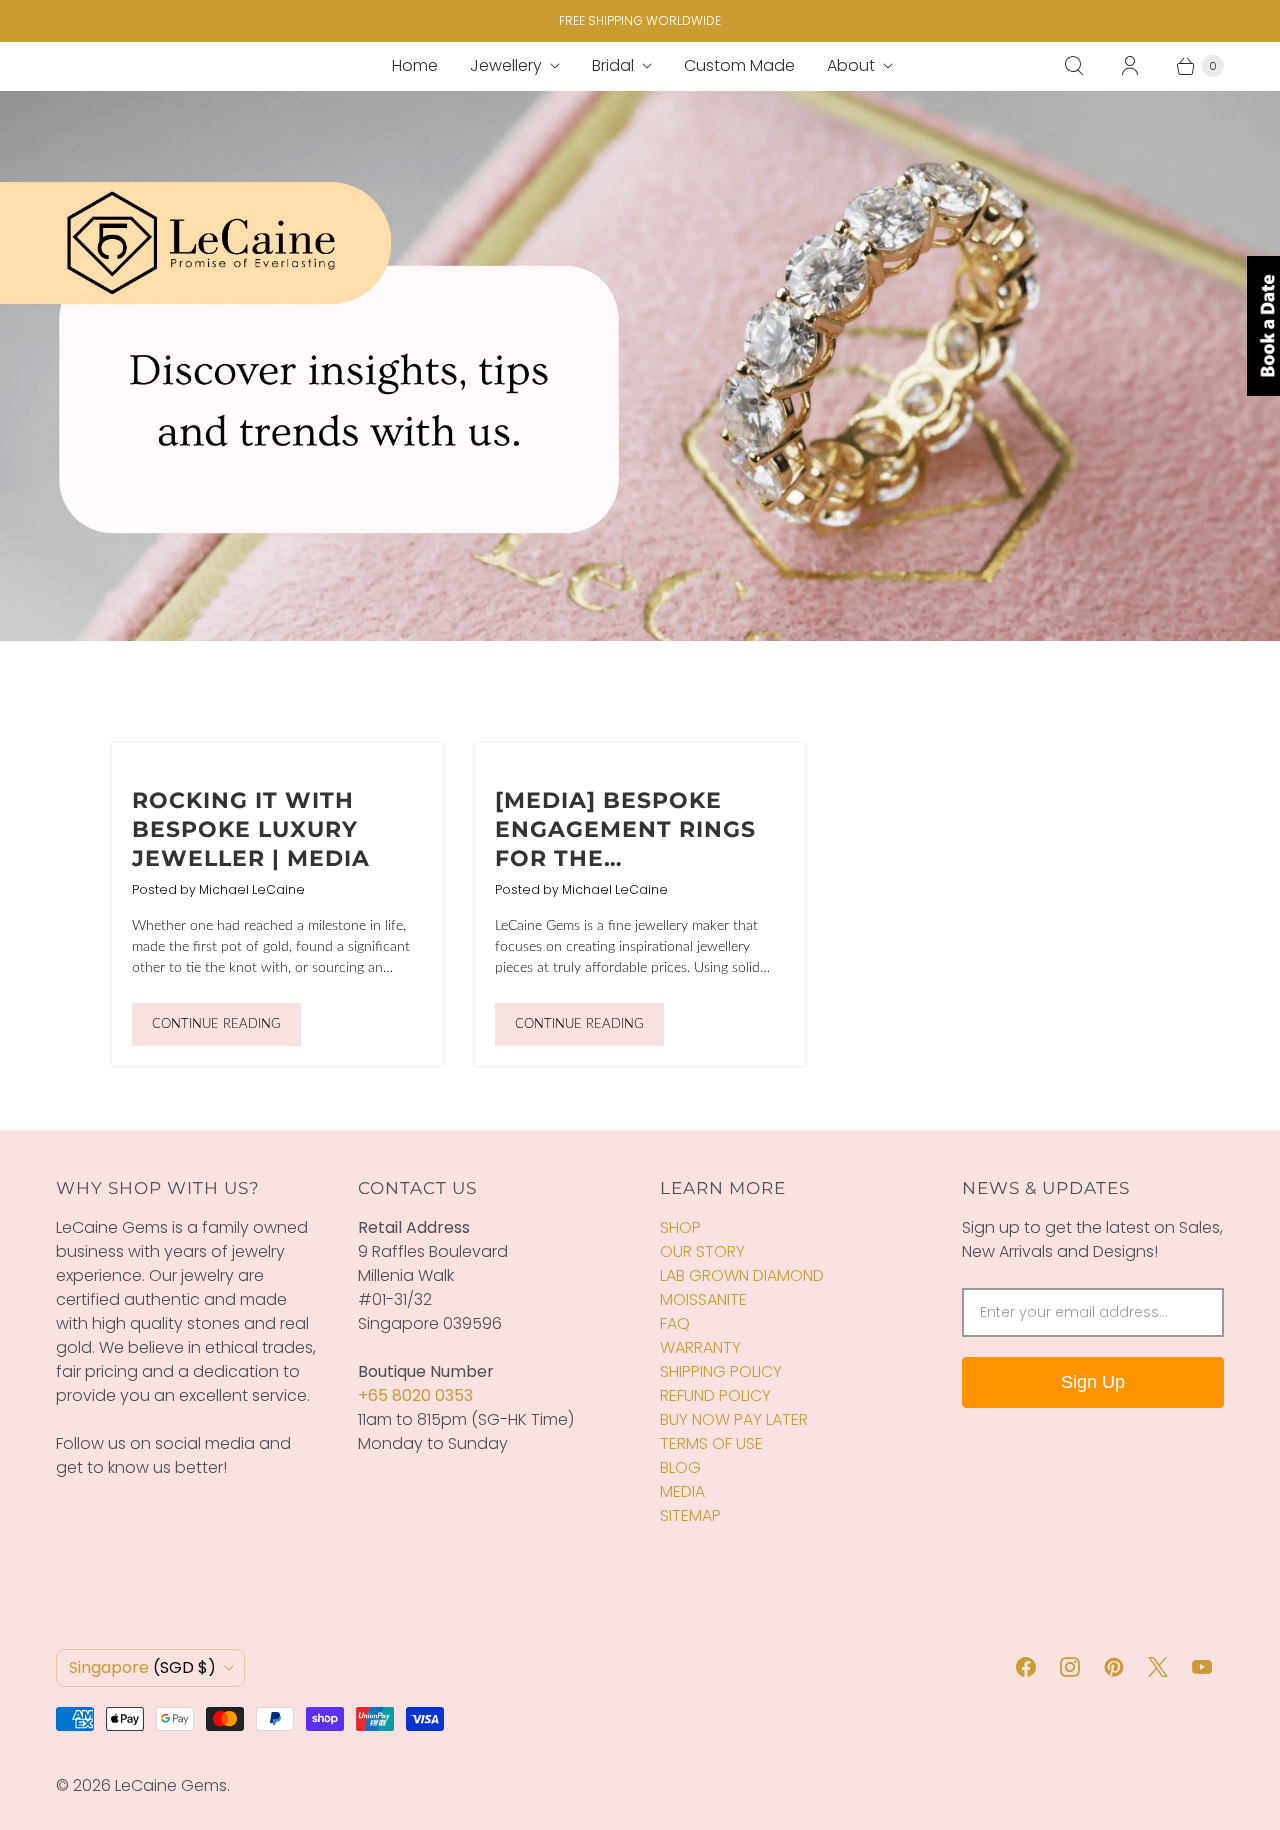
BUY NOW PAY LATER (734, 1419)
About (851, 65)
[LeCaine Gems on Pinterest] (1114, 1667)
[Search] (1074, 66)
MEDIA (682, 1491)
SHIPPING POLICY (721, 1371)
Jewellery (506, 65)
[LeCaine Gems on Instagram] (1070, 1667)
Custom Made (739, 65)
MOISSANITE (703, 1299)
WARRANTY (700, 1347)
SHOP (680, 1227)
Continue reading (216, 1024)
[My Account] (1130, 66)
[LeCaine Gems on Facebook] (1026, 1667)
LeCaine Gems (171, 1785)
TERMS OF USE (711, 1443)
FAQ (675, 1323)
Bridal (613, 65)
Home (415, 65)
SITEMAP (690, 1515)
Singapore (142, 1667)
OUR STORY (702, 1251)
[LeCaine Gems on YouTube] (1202, 1667)
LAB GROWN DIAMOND (742, 1275)
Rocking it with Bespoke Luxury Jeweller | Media (251, 829)
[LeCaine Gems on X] (1158, 1667)
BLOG (680, 1467)
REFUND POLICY (715, 1395)
